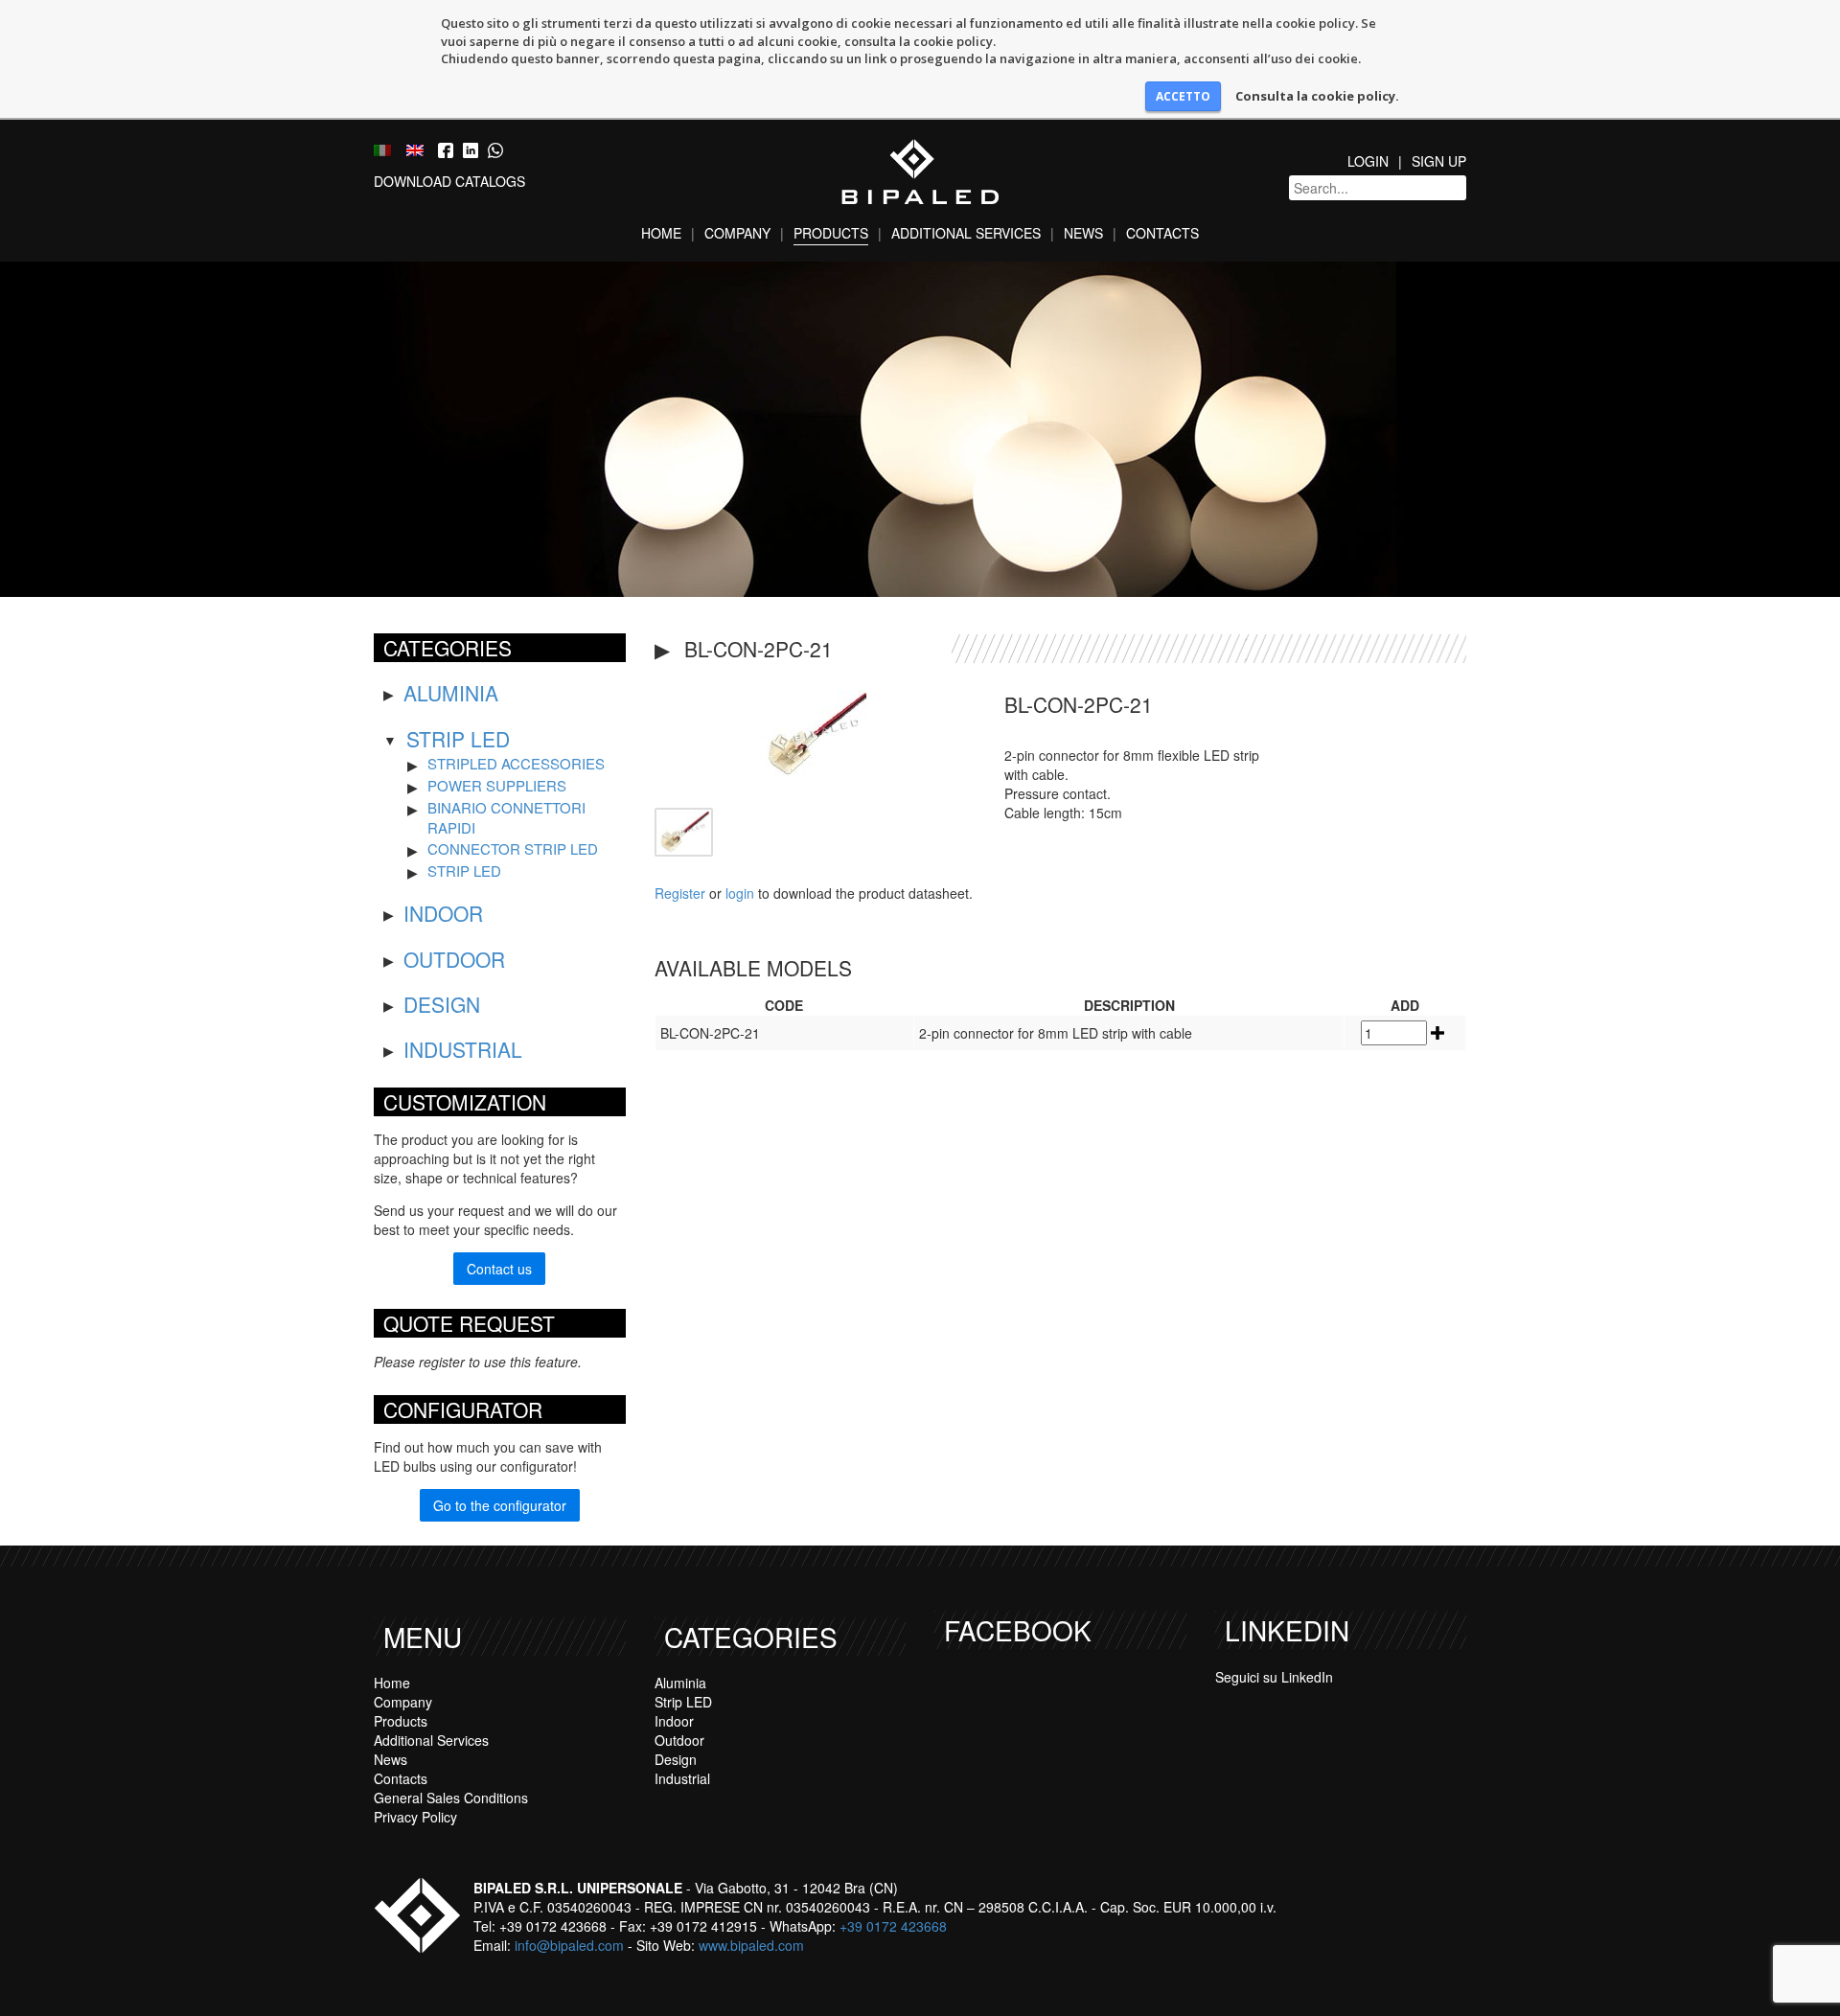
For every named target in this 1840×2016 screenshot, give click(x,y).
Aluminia (451, 693)
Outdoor (454, 959)
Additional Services (966, 233)
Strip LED (458, 739)
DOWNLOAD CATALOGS (449, 181)
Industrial (463, 1049)
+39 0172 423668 (893, 1926)
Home (661, 233)
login (740, 893)
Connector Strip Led (513, 848)
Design (442, 1004)
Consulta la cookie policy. (1317, 96)
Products (831, 233)
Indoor (443, 913)
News (1083, 233)
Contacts (1162, 233)
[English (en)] (415, 149)
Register (680, 893)
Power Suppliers (497, 785)
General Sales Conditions (451, 1798)
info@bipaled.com (569, 1945)
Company (737, 233)
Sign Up (1439, 161)
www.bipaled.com (751, 1945)
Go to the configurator (500, 1505)
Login (1368, 161)
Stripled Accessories (516, 763)
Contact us (499, 1269)
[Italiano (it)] (382, 149)
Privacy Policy (415, 1817)
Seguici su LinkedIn (1274, 1677)
